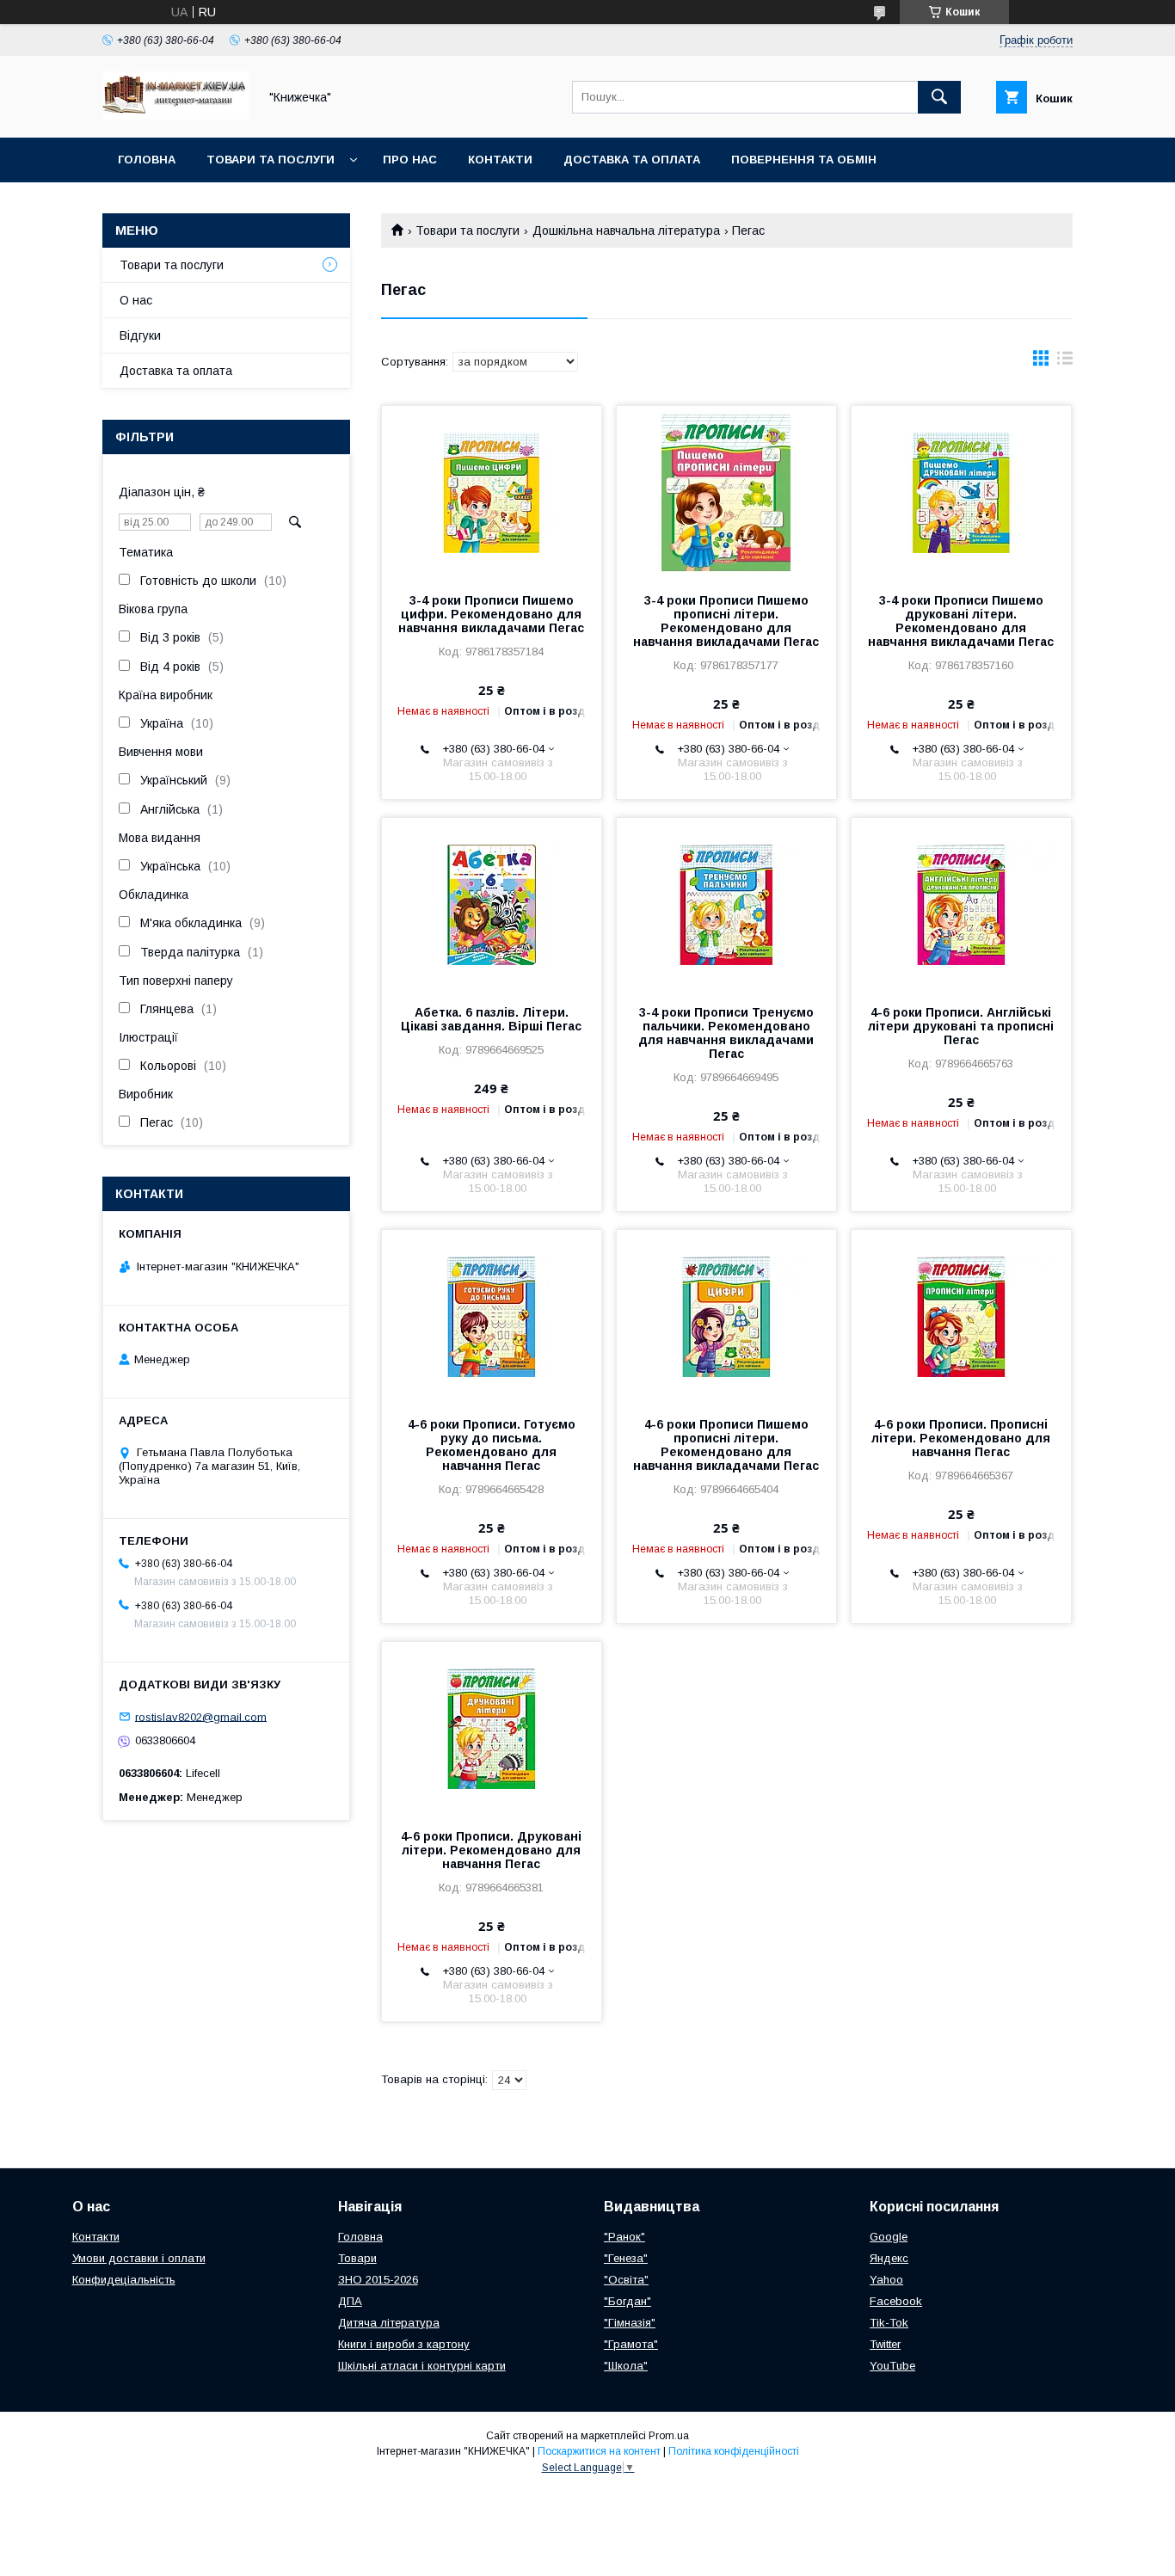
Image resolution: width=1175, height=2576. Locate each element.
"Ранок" (624, 2237)
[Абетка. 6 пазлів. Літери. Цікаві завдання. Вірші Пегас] (492, 904)
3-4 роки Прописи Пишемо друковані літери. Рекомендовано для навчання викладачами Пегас (961, 621)
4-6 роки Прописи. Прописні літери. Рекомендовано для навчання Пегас (961, 1438)
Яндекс (889, 2258)
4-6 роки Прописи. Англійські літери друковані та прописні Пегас (961, 1026)
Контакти (500, 160)
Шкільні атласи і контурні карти (422, 2366)
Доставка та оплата (632, 160)
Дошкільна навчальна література (626, 231)
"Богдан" (627, 2301)
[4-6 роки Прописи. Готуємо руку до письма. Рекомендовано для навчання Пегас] (492, 1316)
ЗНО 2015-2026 (378, 2280)
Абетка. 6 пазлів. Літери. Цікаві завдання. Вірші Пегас (491, 1019)
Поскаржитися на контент (599, 2451)
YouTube (892, 2366)
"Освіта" (626, 2280)
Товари (357, 2258)
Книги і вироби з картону (404, 2344)
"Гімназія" (630, 2323)
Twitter (885, 2344)
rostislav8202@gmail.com (201, 1716)
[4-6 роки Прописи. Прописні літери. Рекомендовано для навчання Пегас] (961, 1316)
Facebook (896, 2301)
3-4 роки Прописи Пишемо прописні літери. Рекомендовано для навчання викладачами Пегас (726, 621)
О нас (136, 300)
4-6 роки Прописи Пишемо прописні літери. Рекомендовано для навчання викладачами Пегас (726, 1445)
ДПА (350, 2301)
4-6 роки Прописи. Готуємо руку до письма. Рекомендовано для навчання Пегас (492, 1445)
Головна (147, 160)
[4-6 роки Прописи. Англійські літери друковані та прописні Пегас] (961, 904)
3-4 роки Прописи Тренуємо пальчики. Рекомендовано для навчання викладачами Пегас (726, 1033)
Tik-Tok (889, 2323)
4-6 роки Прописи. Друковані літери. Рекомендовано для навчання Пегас (491, 1850)
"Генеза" (626, 2258)
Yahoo (886, 2280)
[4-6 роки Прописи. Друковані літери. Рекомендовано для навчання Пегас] (492, 1728)
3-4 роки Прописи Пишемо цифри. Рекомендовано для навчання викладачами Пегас (491, 614)
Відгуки (140, 335)
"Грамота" (631, 2344)
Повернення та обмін (804, 160)
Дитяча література (389, 2323)
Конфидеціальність (124, 2280)
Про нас (410, 160)
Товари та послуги (271, 160)
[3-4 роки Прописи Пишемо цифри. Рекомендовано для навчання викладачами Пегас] (492, 492)
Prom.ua (669, 2436)
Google (889, 2237)
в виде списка (1065, 362)
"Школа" (626, 2366)
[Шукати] (939, 97)
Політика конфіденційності (734, 2451)
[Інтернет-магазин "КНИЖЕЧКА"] (175, 115)
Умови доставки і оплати (139, 2258)
